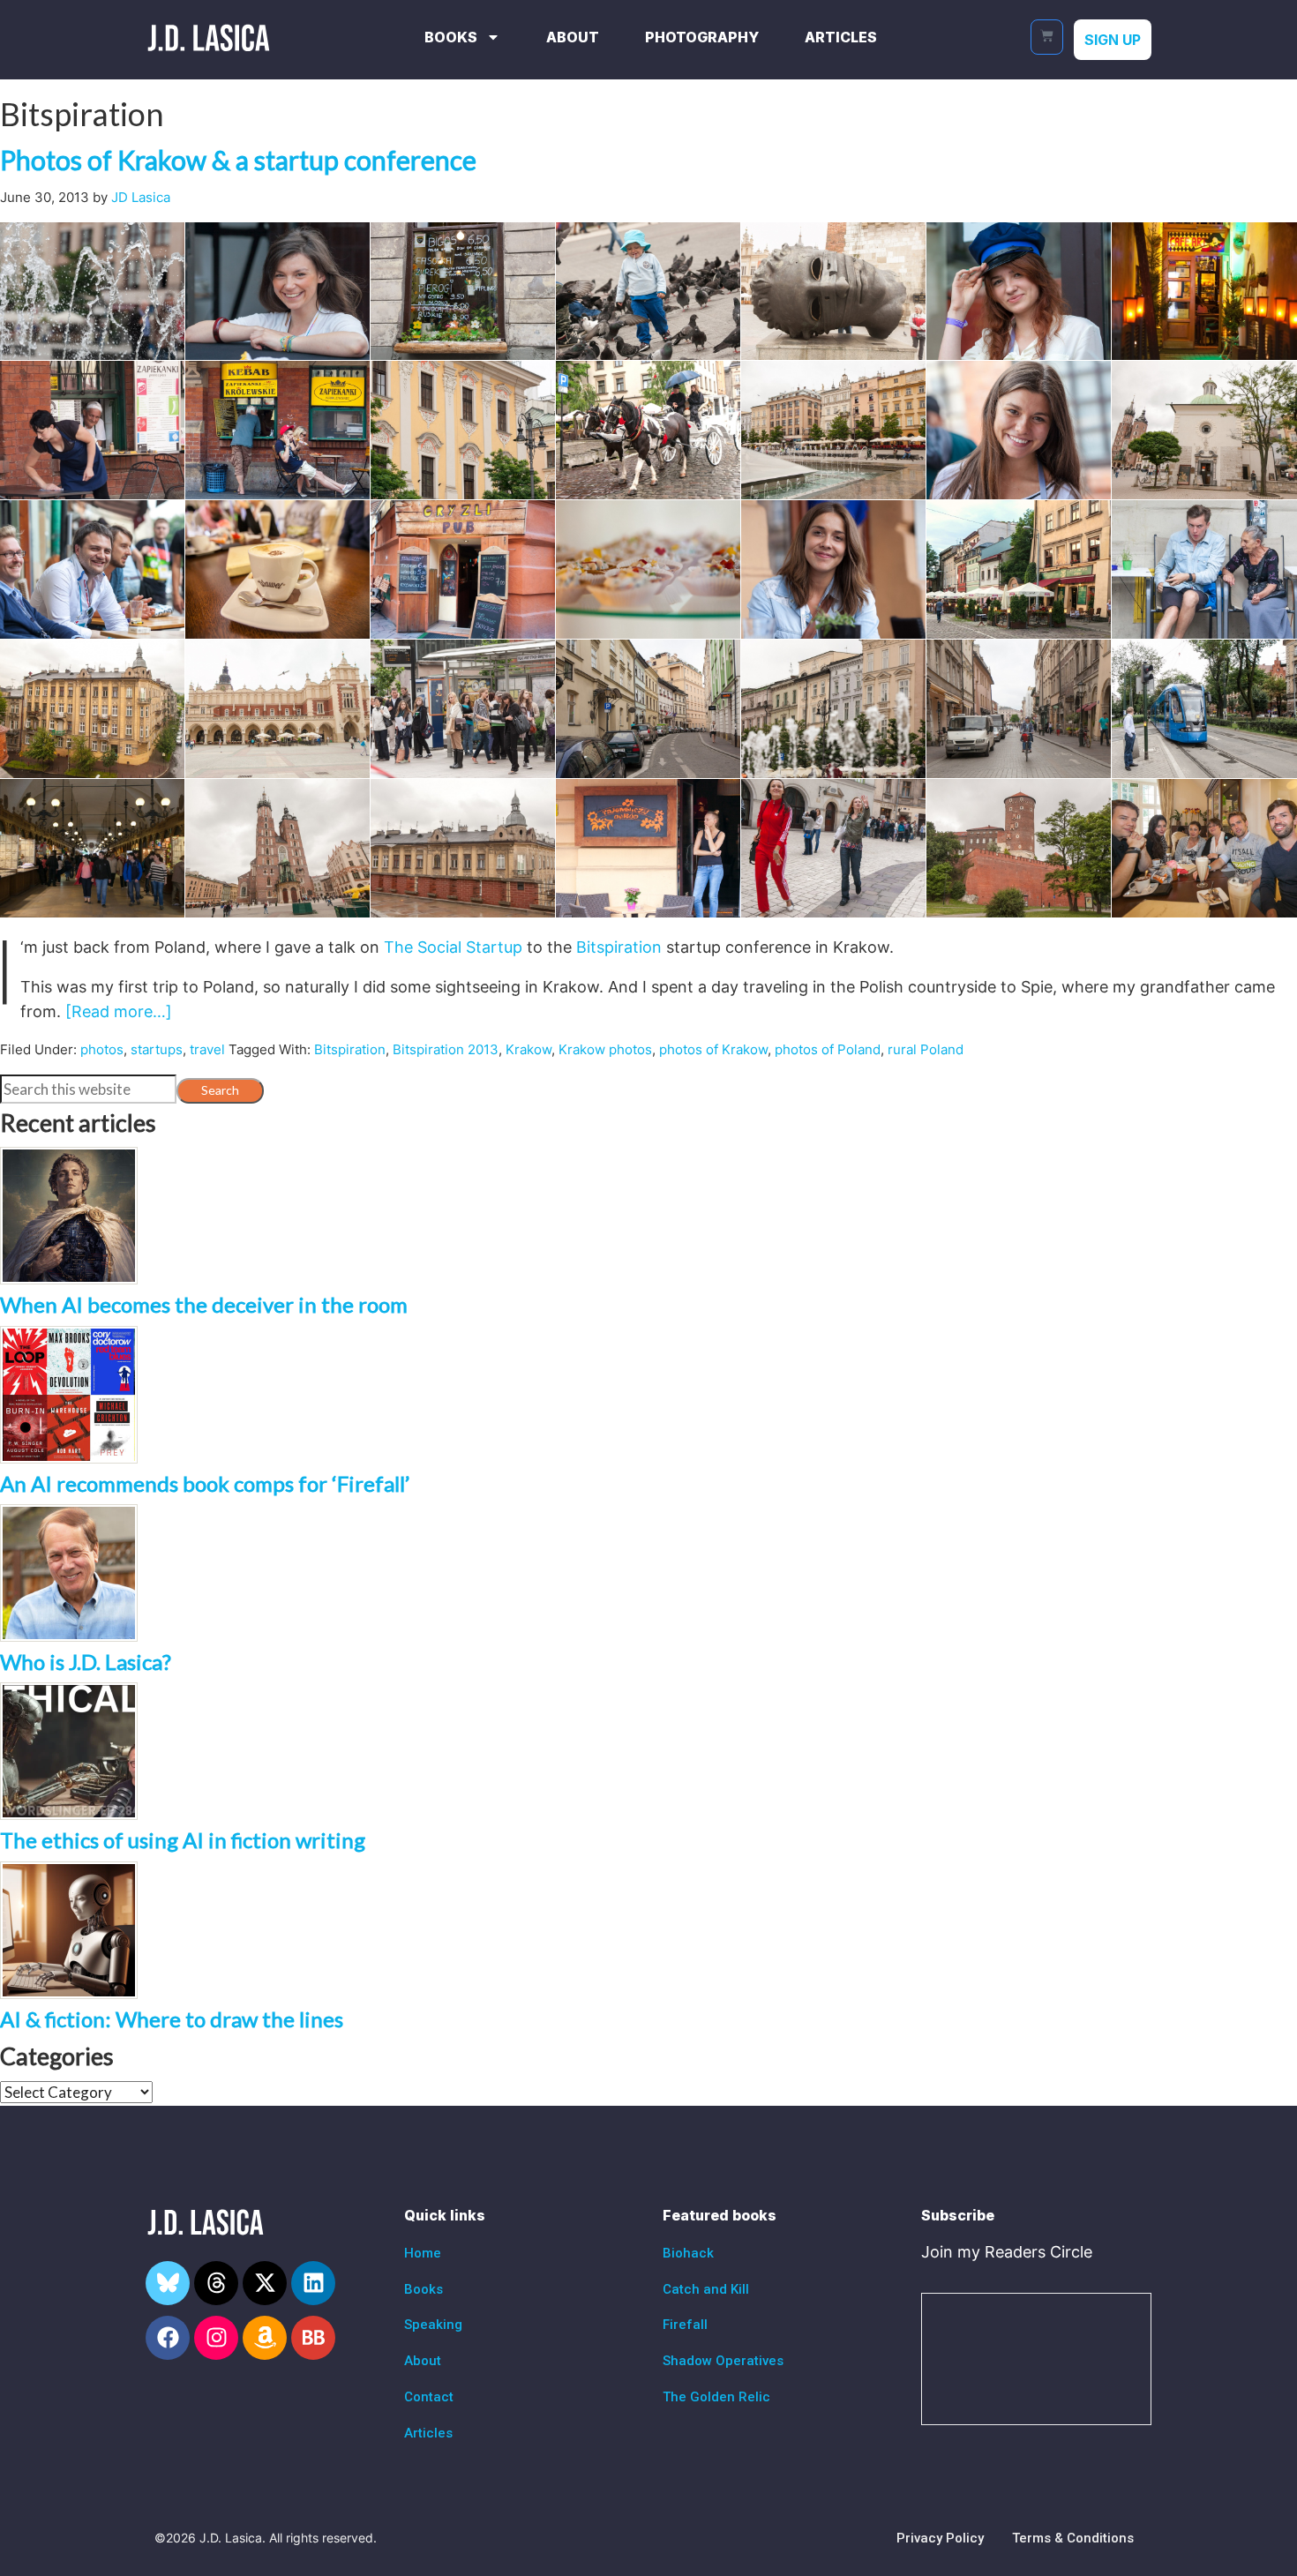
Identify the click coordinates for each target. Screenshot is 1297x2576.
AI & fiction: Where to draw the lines (172, 2019)
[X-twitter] (265, 2283)
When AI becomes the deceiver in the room (204, 1304)
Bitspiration (619, 947)
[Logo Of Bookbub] (313, 2338)
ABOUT (573, 37)
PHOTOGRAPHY (702, 37)
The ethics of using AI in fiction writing (183, 1840)
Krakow (529, 1049)
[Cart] (1047, 37)
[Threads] (216, 2283)
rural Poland (926, 1049)
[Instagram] (216, 2338)
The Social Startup (453, 947)
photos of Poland (828, 1049)
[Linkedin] (313, 2283)
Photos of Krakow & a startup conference (238, 160)
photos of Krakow (713, 1049)
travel (207, 1049)
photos (102, 1049)
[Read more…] (119, 1011)
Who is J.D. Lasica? (86, 1662)
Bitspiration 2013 (446, 1049)
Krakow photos (605, 1049)
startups (157, 1049)
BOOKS (451, 37)
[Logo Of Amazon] (265, 2338)
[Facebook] (168, 2338)
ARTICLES (841, 37)
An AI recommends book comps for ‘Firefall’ (205, 1483)
